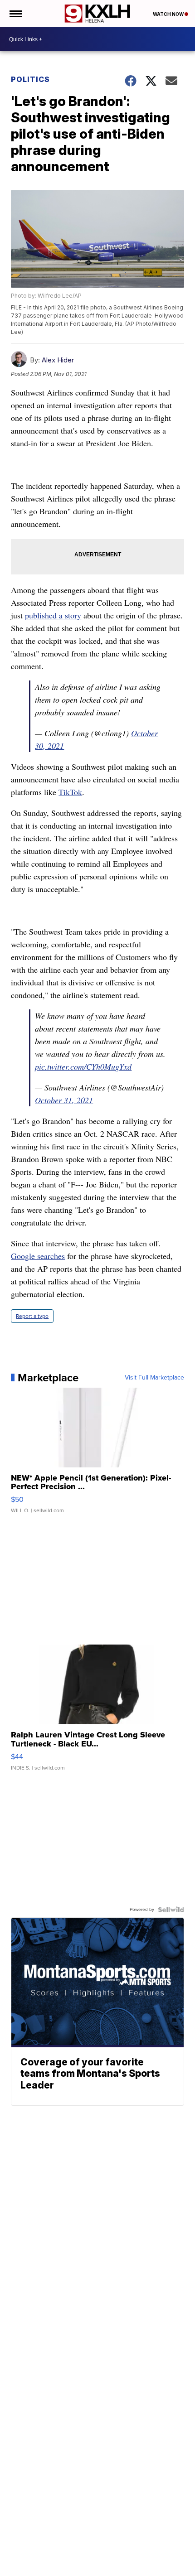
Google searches (38, 1256)
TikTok (70, 792)
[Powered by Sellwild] (171, 1910)
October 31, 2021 (64, 1100)
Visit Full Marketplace (154, 1378)
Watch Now (169, 14)
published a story (53, 615)
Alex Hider (58, 360)
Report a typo (32, 1316)
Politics (30, 79)
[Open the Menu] (15, 14)
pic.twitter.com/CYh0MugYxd (83, 1066)
